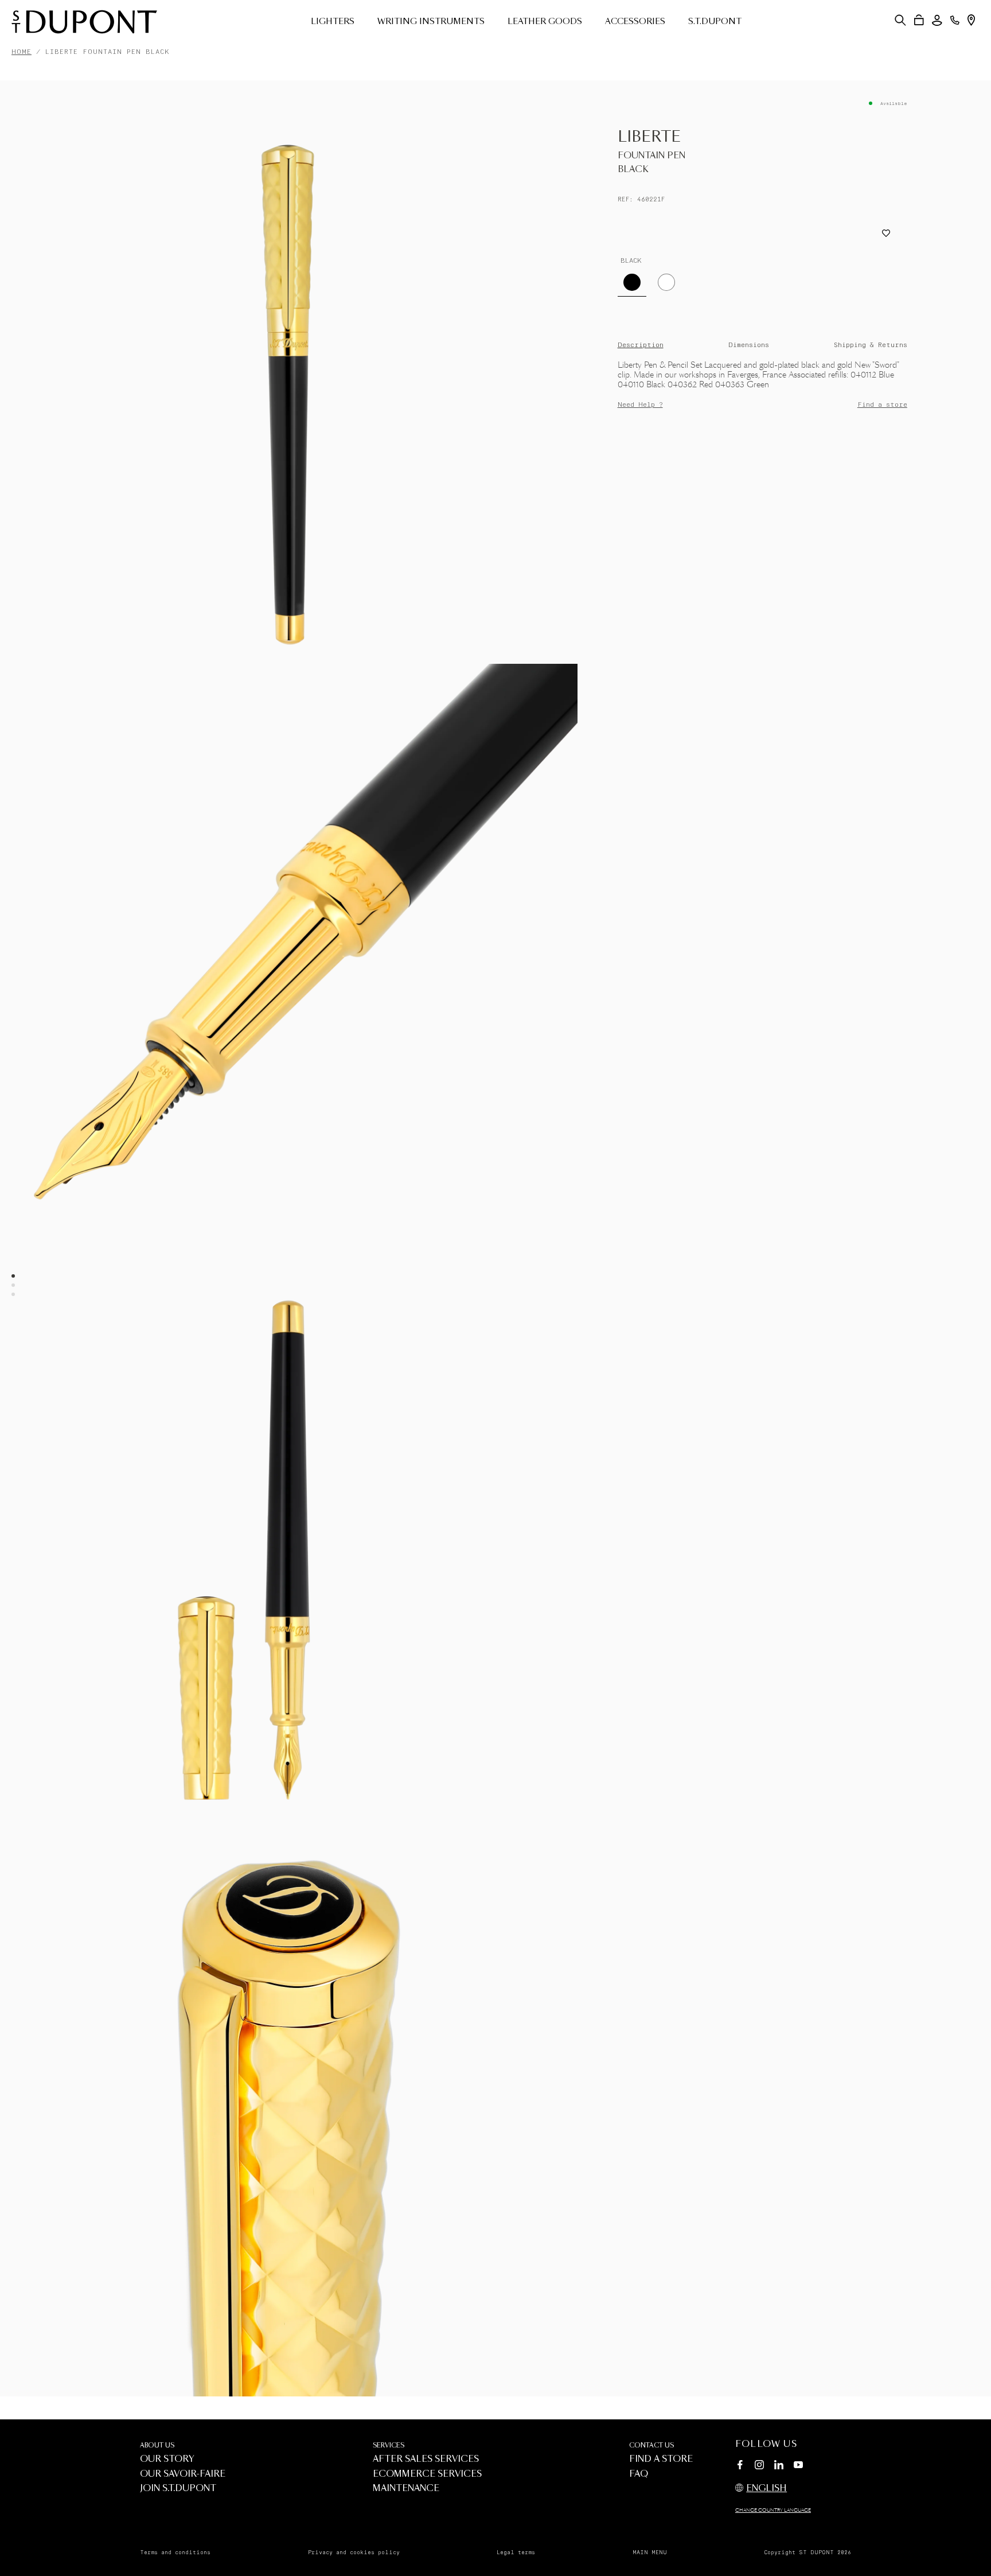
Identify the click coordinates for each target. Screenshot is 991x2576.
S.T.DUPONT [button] (715, 22)
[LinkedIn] (779, 2466)
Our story (167, 2459)
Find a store (882, 405)
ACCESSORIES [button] (635, 22)
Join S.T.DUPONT (178, 2489)
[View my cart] (919, 20)
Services (389, 2445)
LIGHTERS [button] (333, 22)
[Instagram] (759, 2466)
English (766, 2489)
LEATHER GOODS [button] (545, 22)
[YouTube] (798, 2465)
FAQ (639, 2474)
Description (641, 345)
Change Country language (773, 2511)
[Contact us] (955, 20)
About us (157, 2445)
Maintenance (406, 2489)
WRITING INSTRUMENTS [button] (431, 22)
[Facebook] (740, 2466)
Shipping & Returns (871, 345)
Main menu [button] (650, 2552)
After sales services (426, 2459)
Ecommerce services (427, 2474)
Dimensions (749, 345)
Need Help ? (640, 405)
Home (22, 52)
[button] (900, 20)
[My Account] (937, 20)
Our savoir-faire (183, 2474)
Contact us (651, 2445)
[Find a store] (971, 20)
